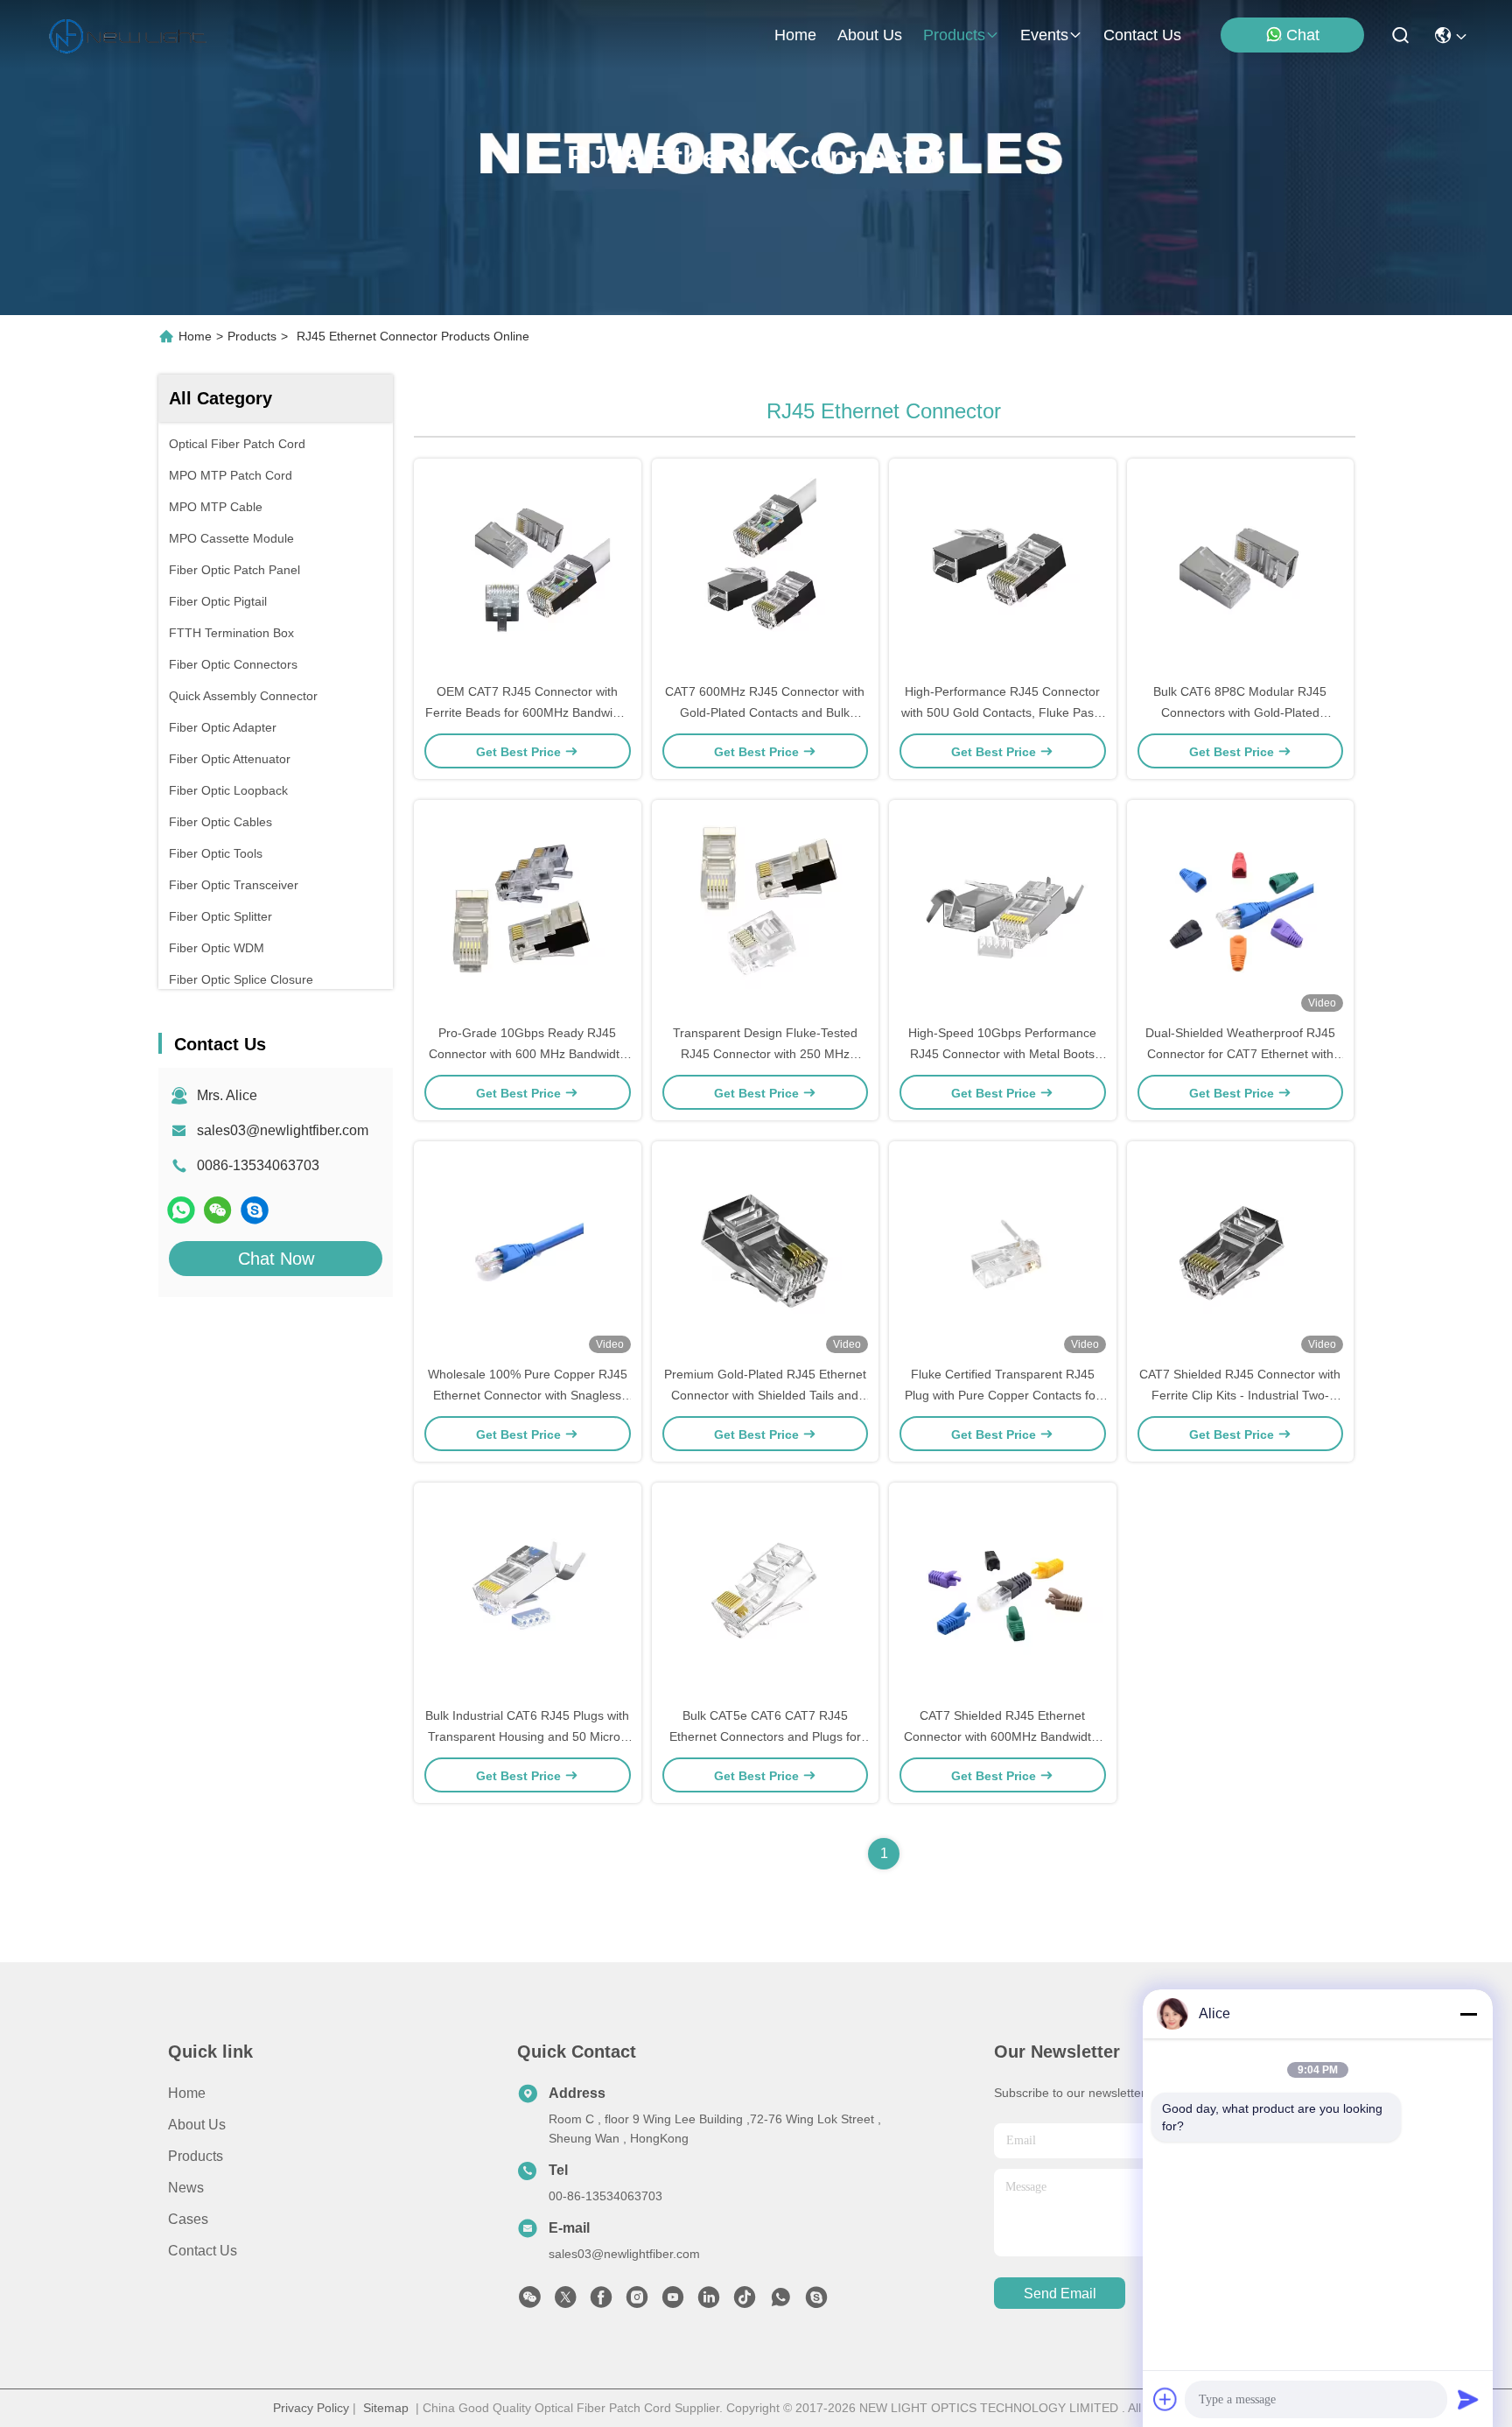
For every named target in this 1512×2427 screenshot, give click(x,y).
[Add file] (1165, 2399)
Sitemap (386, 2408)
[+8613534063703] (255, 1210)
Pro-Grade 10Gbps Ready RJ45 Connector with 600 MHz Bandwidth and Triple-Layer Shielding (528, 1054)
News (186, 2188)
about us (870, 35)
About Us (197, 2125)
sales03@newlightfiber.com (283, 1130)
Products (252, 336)
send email (1060, 2294)
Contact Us (203, 2251)
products (954, 35)
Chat (1303, 35)
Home (795, 35)
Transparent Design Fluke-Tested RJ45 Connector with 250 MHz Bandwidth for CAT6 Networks (765, 1054)
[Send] (1468, 2399)
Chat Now (276, 1259)
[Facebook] (601, 2302)
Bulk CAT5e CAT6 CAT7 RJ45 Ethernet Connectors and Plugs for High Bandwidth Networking (765, 1736)
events (1044, 35)
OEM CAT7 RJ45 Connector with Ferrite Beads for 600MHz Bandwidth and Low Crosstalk (528, 712)
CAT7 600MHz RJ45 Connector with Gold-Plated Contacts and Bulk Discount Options (765, 712)
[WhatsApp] (181, 1210)
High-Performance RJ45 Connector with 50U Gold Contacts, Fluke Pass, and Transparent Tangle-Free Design (1003, 712)
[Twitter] (565, 2302)
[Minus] (1468, 2014)
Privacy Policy (311, 2408)
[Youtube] (673, 2302)
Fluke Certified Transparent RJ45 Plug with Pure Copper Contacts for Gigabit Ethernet (1002, 1395)
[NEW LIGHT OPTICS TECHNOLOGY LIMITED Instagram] (637, 2302)
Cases (188, 2219)
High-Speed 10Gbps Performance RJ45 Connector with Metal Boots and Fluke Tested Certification (1002, 1054)
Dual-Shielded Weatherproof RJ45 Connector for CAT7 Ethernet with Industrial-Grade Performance (1240, 1054)
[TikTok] (745, 2302)
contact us (1142, 35)
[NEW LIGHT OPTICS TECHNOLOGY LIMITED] (128, 35)
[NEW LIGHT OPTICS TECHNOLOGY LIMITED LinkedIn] (709, 2302)
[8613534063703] (780, 2302)
